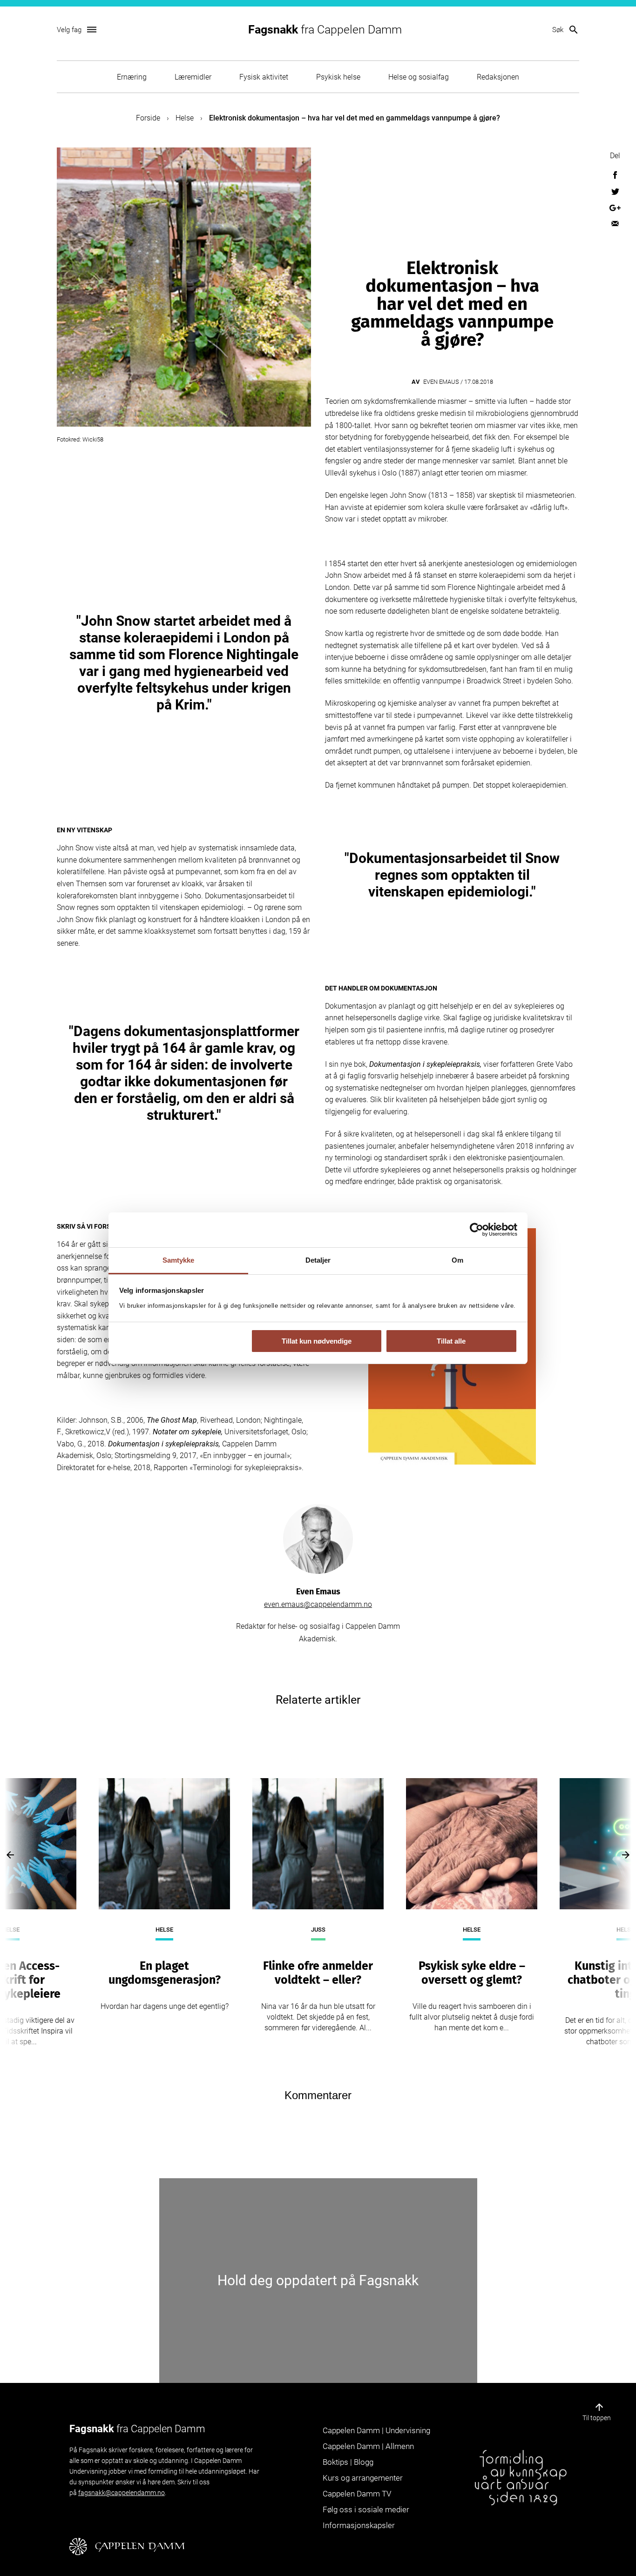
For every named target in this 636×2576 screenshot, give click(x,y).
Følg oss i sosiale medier (366, 2509)
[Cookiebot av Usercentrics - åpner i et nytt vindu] (477, 1230)
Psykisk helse (338, 77)
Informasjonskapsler (359, 2525)
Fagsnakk (325, 30)
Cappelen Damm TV (357, 2494)
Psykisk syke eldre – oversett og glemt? (472, 1973)
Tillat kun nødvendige (317, 1341)
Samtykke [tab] (179, 1260)
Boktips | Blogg (348, 2462)
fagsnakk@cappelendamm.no (122, 2493)
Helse (185, 118)
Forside (148, 118)
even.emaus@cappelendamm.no (318, 1604)
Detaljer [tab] (318, 1260)
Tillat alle (451, 1341)
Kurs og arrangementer (363, 2478)
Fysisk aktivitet (264, 77)
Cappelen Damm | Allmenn (368, 2446)
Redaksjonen (498, 77)
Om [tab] (457, 1260)
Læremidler (193, 77)
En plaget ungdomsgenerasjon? (165, 1973)
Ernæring (132, 77)
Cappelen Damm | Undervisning (376, 2430)
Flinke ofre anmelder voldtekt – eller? (318, 1973)
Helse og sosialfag (419, 77)
